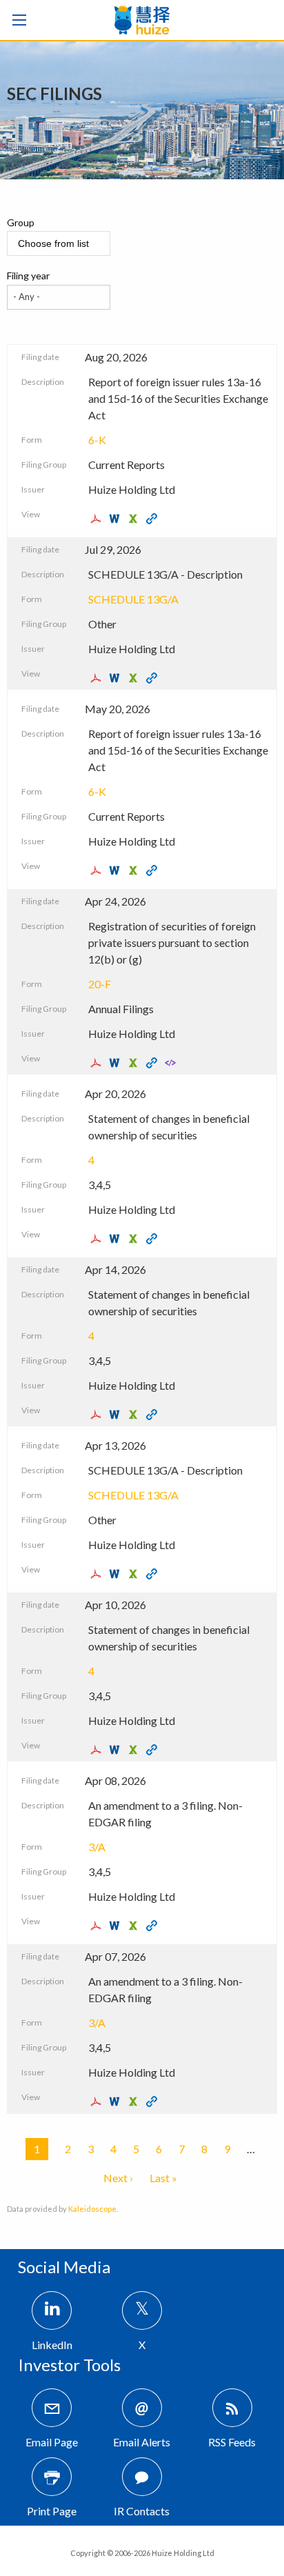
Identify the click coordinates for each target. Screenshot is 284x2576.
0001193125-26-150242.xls (135, 1750)
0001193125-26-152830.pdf (98, 1574)
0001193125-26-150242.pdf (98, 1750)
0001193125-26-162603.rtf (116, 1239)
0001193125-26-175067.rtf (116, 1063)
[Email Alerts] (142, 2408)
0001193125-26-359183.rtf (116, 519)
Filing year (28, 276)
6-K (97, 440)
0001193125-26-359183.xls (135, 519)
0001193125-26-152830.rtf (116, 1574)
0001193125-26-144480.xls (135, 2101)
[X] (142, 2310)
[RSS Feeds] (232, 2408)
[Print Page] (52, 2477)
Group (21, 222)
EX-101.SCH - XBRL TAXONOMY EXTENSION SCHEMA (172, 1063)
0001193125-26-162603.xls (135, 1239)
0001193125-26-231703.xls (135, 870)
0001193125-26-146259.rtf (116, 1926)
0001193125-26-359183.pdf (98, 519)
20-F (100, 984)
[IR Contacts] (142, 2477)
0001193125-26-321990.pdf (98, 678)
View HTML (153, 519)
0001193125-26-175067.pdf (98, 1063)
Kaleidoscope (92, 2209)
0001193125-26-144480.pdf (98, 2101)
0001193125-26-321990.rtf (116, 678)
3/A (97, 1847)
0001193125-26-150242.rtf (116, 1750)
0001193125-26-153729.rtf (116, 1415)
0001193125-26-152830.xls (135, 1574)
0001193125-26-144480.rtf (116, 2101)
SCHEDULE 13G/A (133, 599)
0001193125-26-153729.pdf (98, 1415)
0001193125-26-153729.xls (135, 1415)
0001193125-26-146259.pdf (98, 1926)
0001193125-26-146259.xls (135, 1926)
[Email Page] (52, 2408)
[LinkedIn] (52, 2310)
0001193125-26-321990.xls (135, 678)
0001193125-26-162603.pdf (98, 1239)
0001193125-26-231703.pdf (98, 870)
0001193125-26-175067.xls (135, 1063)
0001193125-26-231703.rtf (116, 870)
